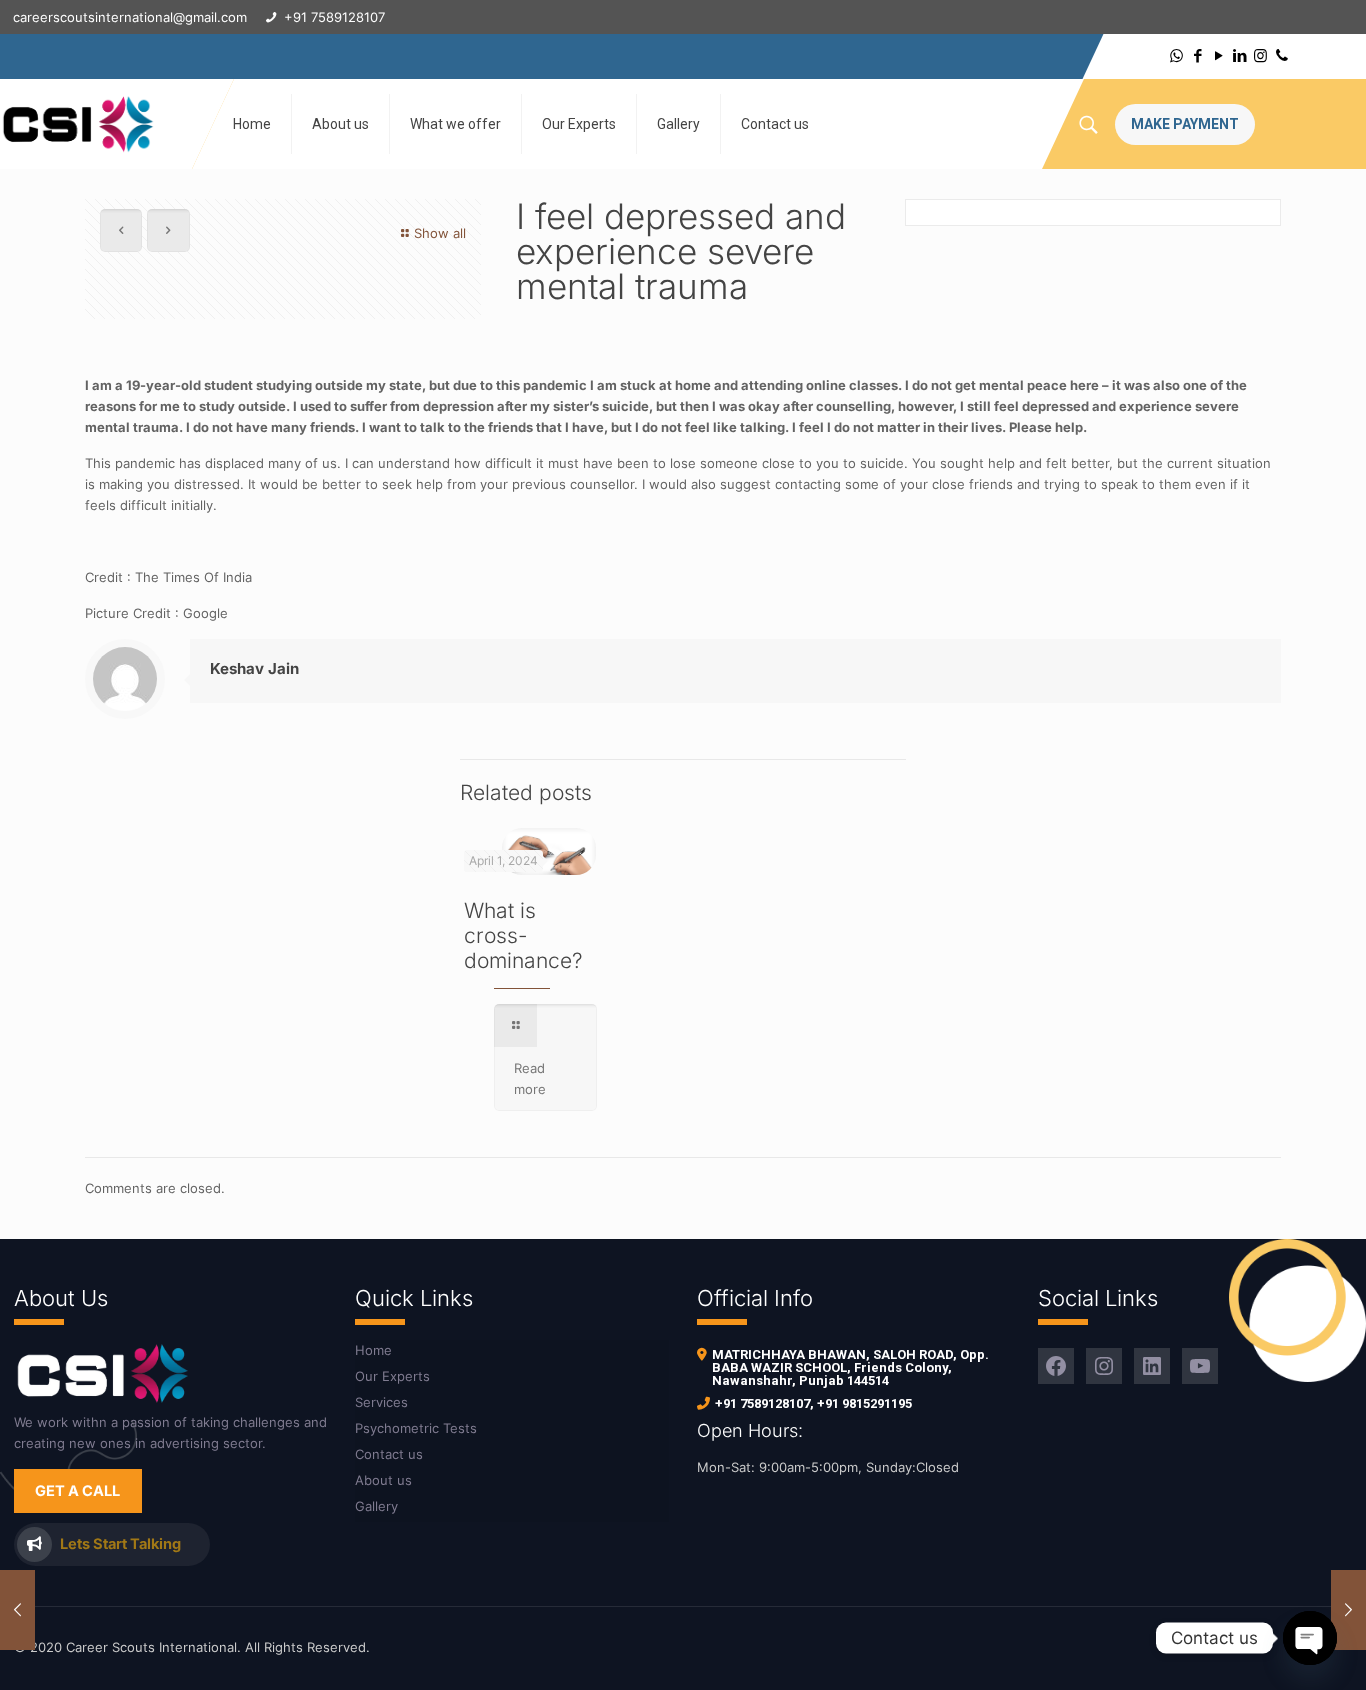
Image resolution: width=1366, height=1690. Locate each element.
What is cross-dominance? (523, 935)
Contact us (389, 1454)
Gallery (376, 1506)
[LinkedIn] (1239, 55)
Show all (440, 233)
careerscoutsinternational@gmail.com (130, 17)
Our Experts (392, 1376)
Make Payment (1185, 124)
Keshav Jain (254, 668)
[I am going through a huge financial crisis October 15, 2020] (17, 1610)
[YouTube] (1218, 55)
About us (383, 1480)
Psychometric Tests (416, 1428)
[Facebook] (1197, 55)
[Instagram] (1260, 55)
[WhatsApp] (1176, 55)
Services (381, 1402)
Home (373, 1350)
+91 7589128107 (762, 1403)
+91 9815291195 (864, 1403)
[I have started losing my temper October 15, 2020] (1348, 1610)
